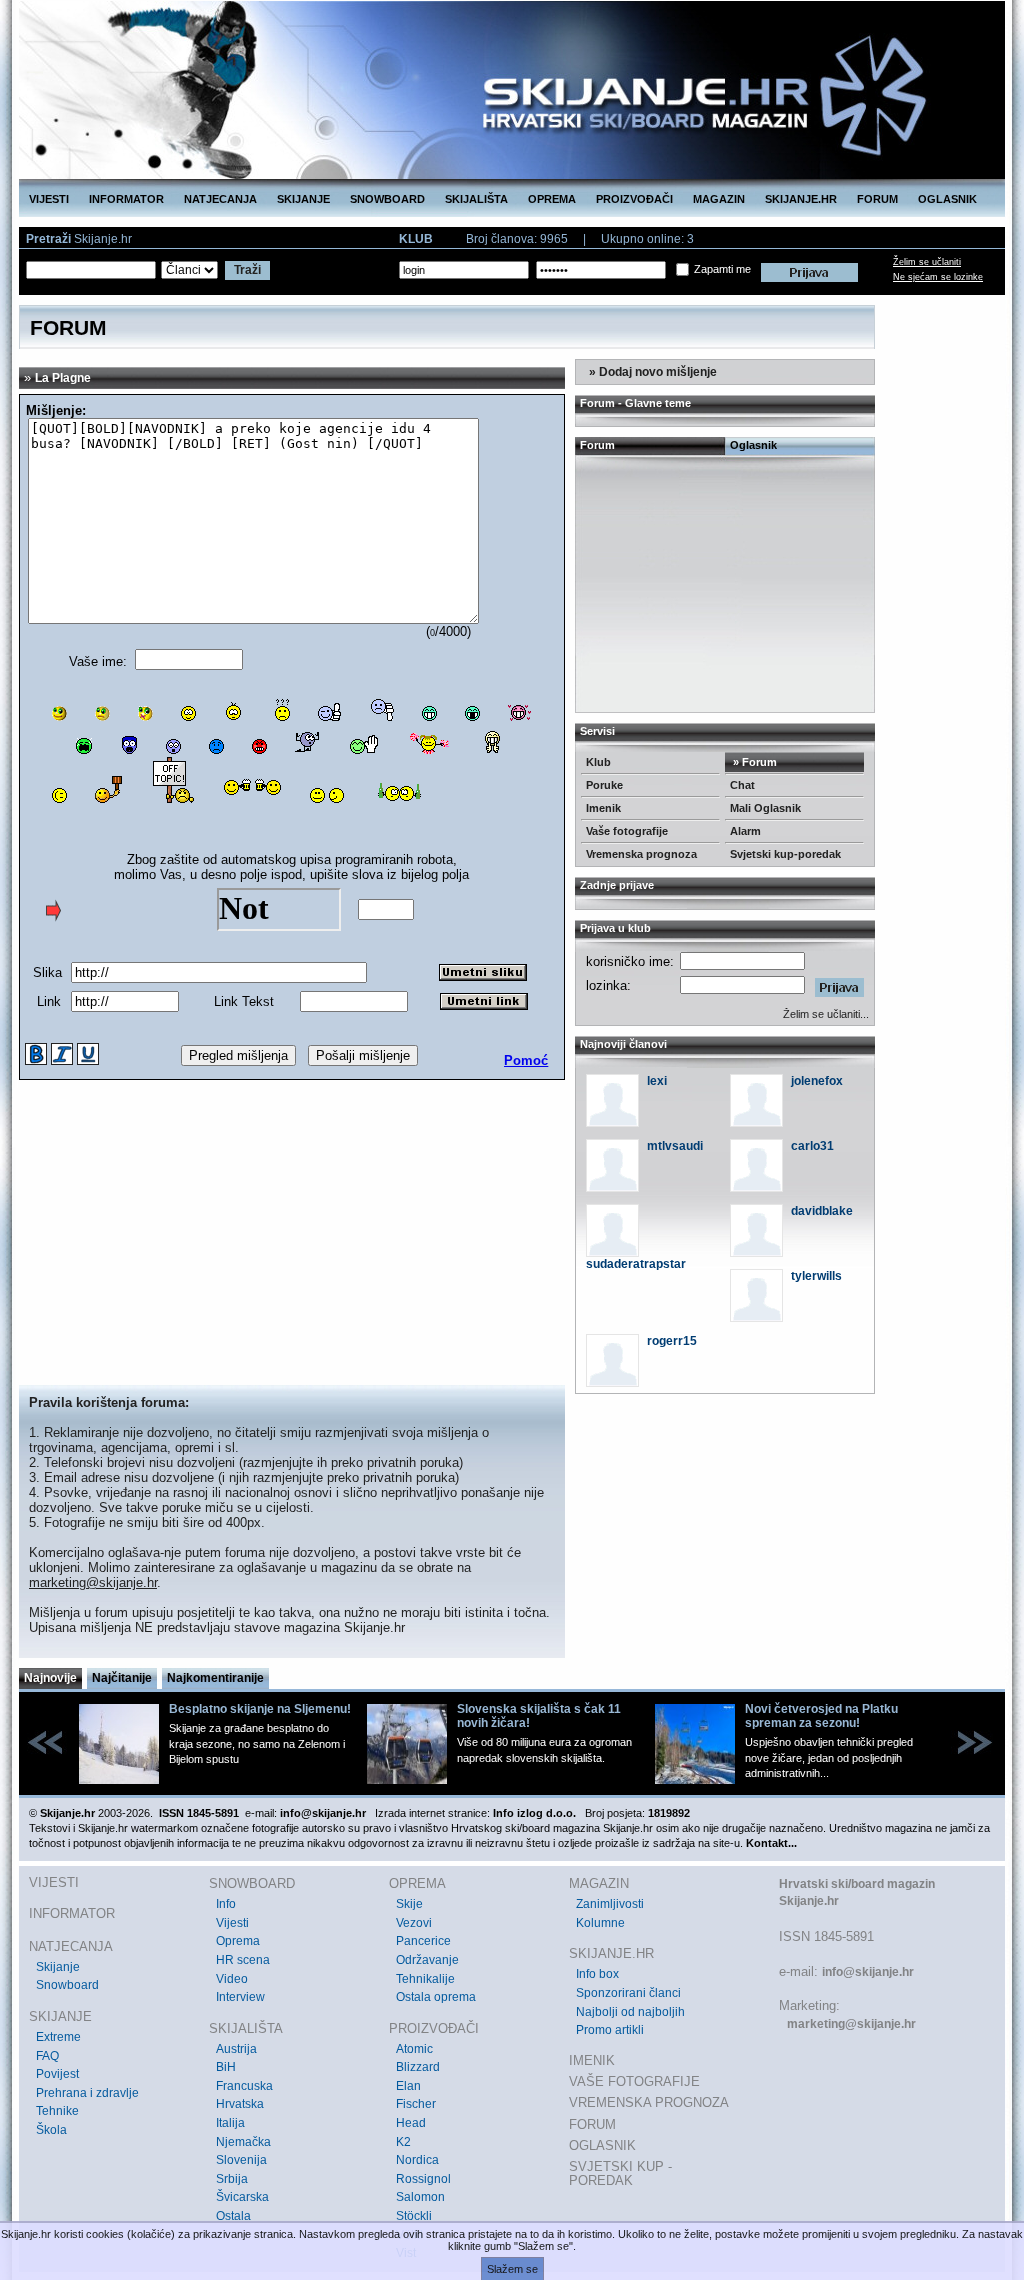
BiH (226, 2067)
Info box (597, 1974)
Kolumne (600, 1923)
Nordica (417, 2160)
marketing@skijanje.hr (93, 1582)
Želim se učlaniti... (826, 1014)
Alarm (745, 831)
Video (232, 1979)
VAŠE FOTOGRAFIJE (634, 2081)
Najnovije (50, 1678)
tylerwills (816, 1276)
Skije (409, 1904)
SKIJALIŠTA (476, 199)
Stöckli (414, 2216)
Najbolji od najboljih (630, 2012)
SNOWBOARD (387, 199)
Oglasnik (753, 445)
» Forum (753, 762)
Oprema (238, 1941)
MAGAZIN (719, 199)
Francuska (244, 2086)
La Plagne (63, 378)
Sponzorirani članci (628, 1993)
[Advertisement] (292, 1235)
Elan (408, 2086)
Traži (247, 270)
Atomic (414, 2049)
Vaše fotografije (627, 831)
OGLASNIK (947, 199)
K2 (403, 2142)
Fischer (416, 2104)
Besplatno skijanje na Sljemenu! (260, 1709)
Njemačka (243, 2142)
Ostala (233, 2216)
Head (411, 2123)
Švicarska (242, 2197)
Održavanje (427, 1960)
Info (226, 1904)
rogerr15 (672, 1341)
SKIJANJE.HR (801, 199)
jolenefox (817, 1081)
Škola (51, 2130)
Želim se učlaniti (927, 262)
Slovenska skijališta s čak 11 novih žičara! (539, 1716)
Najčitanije (122, 1678)
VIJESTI (49, 199)
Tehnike (57, 2111)
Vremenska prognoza (641, 854)
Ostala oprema (436, 1997)
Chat (742, 785)
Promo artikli (610, 2030)
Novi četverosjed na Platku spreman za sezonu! (821, 1716)
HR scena (243, 1960)
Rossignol (423, 2179)
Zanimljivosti (610, 1904)
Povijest (57, 2074)
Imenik (603, 808)
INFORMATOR (126, 199)
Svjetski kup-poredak (785, 854)
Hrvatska (240, 2104)
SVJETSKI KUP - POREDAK (620, 2173)
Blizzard (418, 2067)
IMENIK (592, 2060)
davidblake (822, 1211)
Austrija (236, 2049)
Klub (598, 762)
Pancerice (423, 1941)
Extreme (58, 2037)
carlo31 (812, 1146)
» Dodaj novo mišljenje (651, 372)
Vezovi (414, 1923)
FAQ (47, 2056)
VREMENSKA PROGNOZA (649, 2102)
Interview (240, 1997)
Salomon (420, 2197)
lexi (657, 1081)
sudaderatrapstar (636, 1264)
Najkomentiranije (215, 1678)
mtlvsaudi (675, 1146)
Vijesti (232, 1923)
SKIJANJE (303, 199)
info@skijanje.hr (868, 1972)
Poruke (604, 785)
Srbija (232, 2179)
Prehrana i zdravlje (87, 2093)
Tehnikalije (425, 1979)
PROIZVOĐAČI (634, 199)
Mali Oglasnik (765, 808)
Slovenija (241, 2160)
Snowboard (67, 1985)
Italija (230, 2123)
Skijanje (58, 1967)
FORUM (877, 199)
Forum (597, 445)
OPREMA (552, 199)
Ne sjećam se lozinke (938, 277)
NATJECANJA (220, 199)
